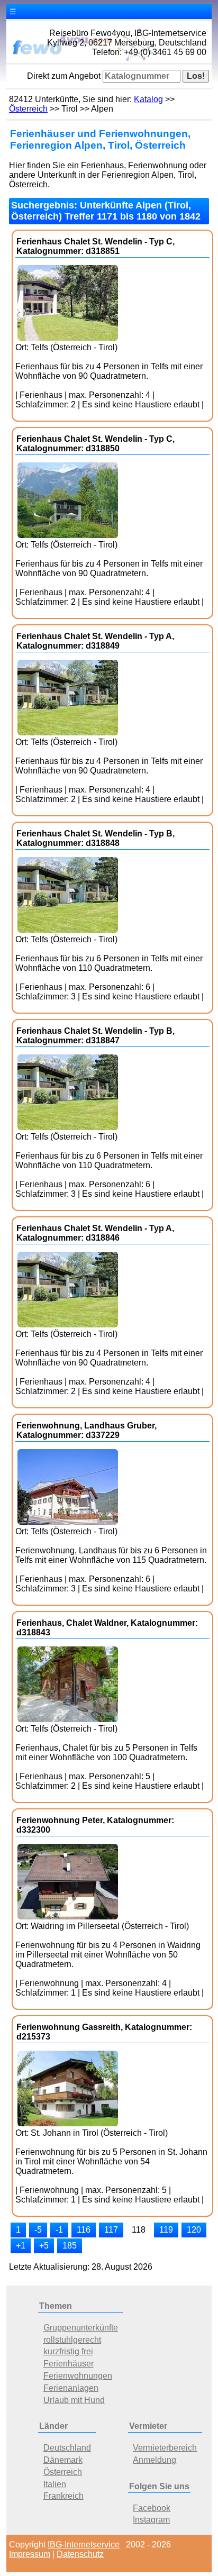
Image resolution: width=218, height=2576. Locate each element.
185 (70, 2246)
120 (194, 2230)
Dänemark (63, 2460)
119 (166, 2230)
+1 (21, 2246)
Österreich (28, 109)
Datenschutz (80, 2554)
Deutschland (67, 2448)
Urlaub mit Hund (74, 2400)
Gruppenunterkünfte (81, 2328)
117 (111, 2230)
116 (84, 2230)
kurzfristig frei (68, 2351)
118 (139, 2230)
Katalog (148, 99)
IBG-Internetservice (84, 2545)
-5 (38, 2230)
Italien (55, 2484)
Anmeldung (155, 2460)
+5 (44, 2246)
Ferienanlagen (71, 2388)
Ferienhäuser (69, 2364)
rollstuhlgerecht (72, 2340)
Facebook (152, 2508)
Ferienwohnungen (78, 2376)
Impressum (30, 2554)
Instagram (151, 2520)
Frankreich (63, 2496)
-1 (59, 2230)
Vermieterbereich (165, 2448)
